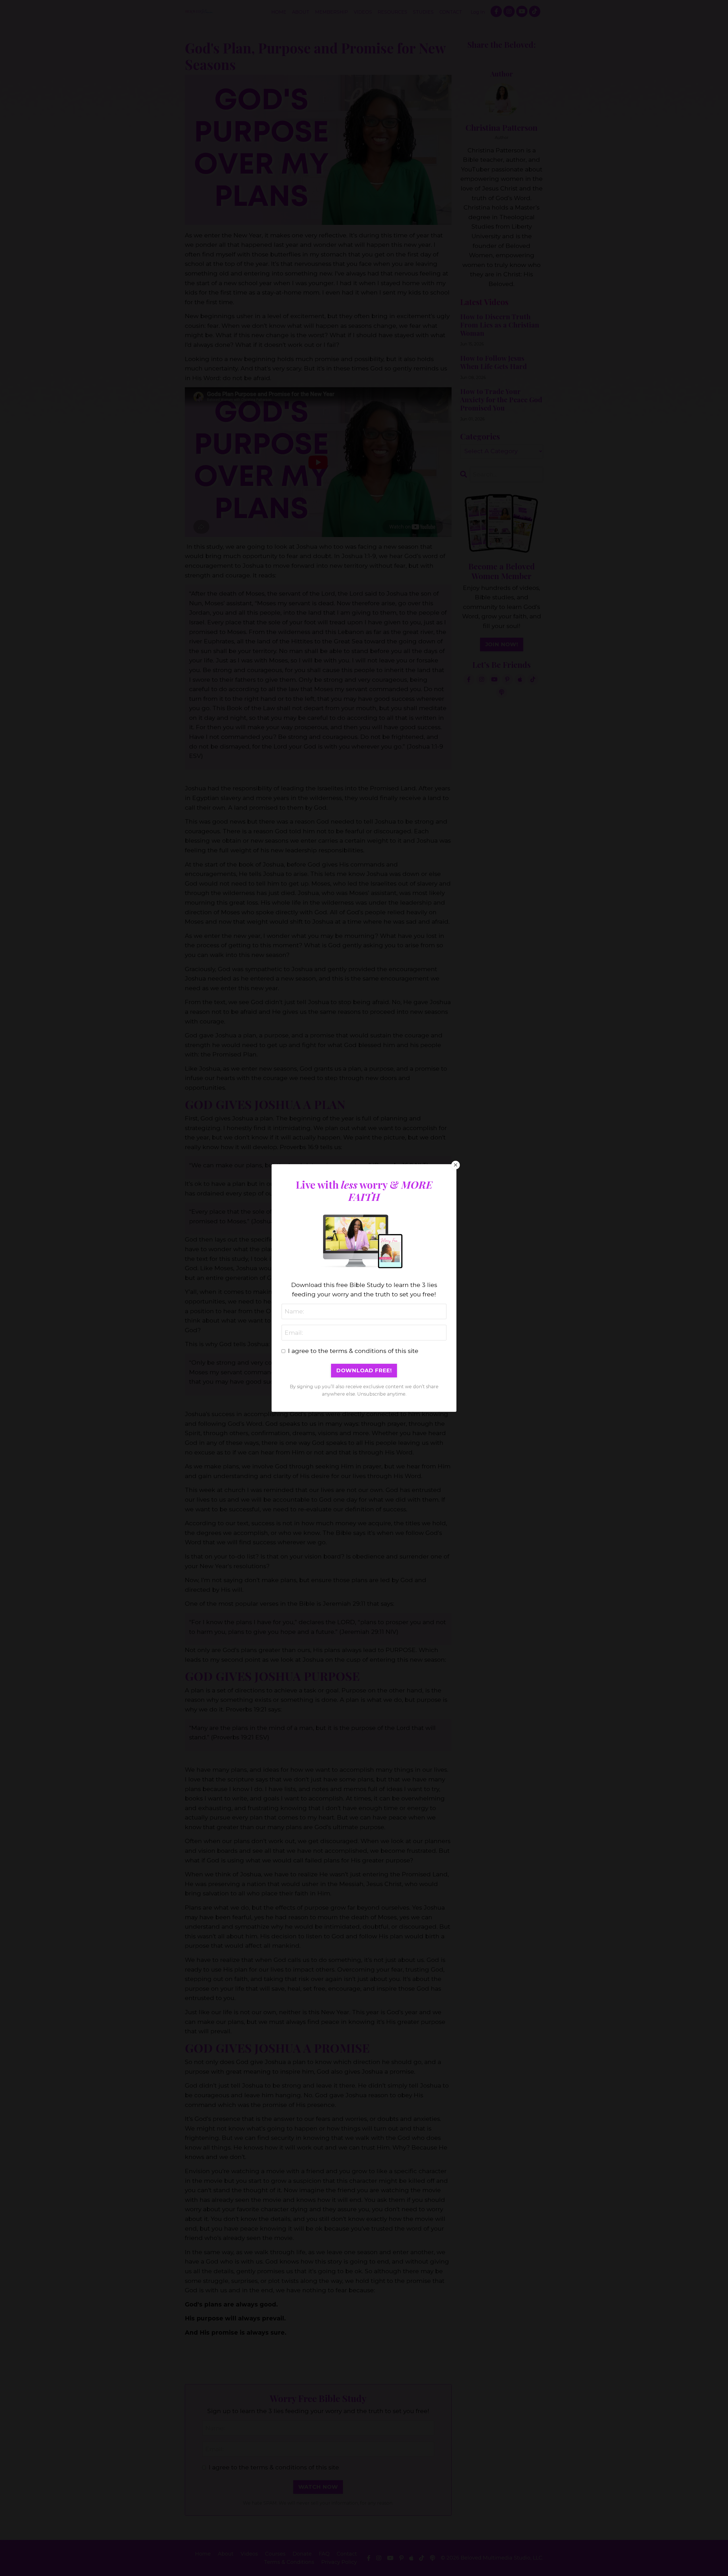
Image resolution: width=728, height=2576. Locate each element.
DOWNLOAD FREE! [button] (364, 1370)
